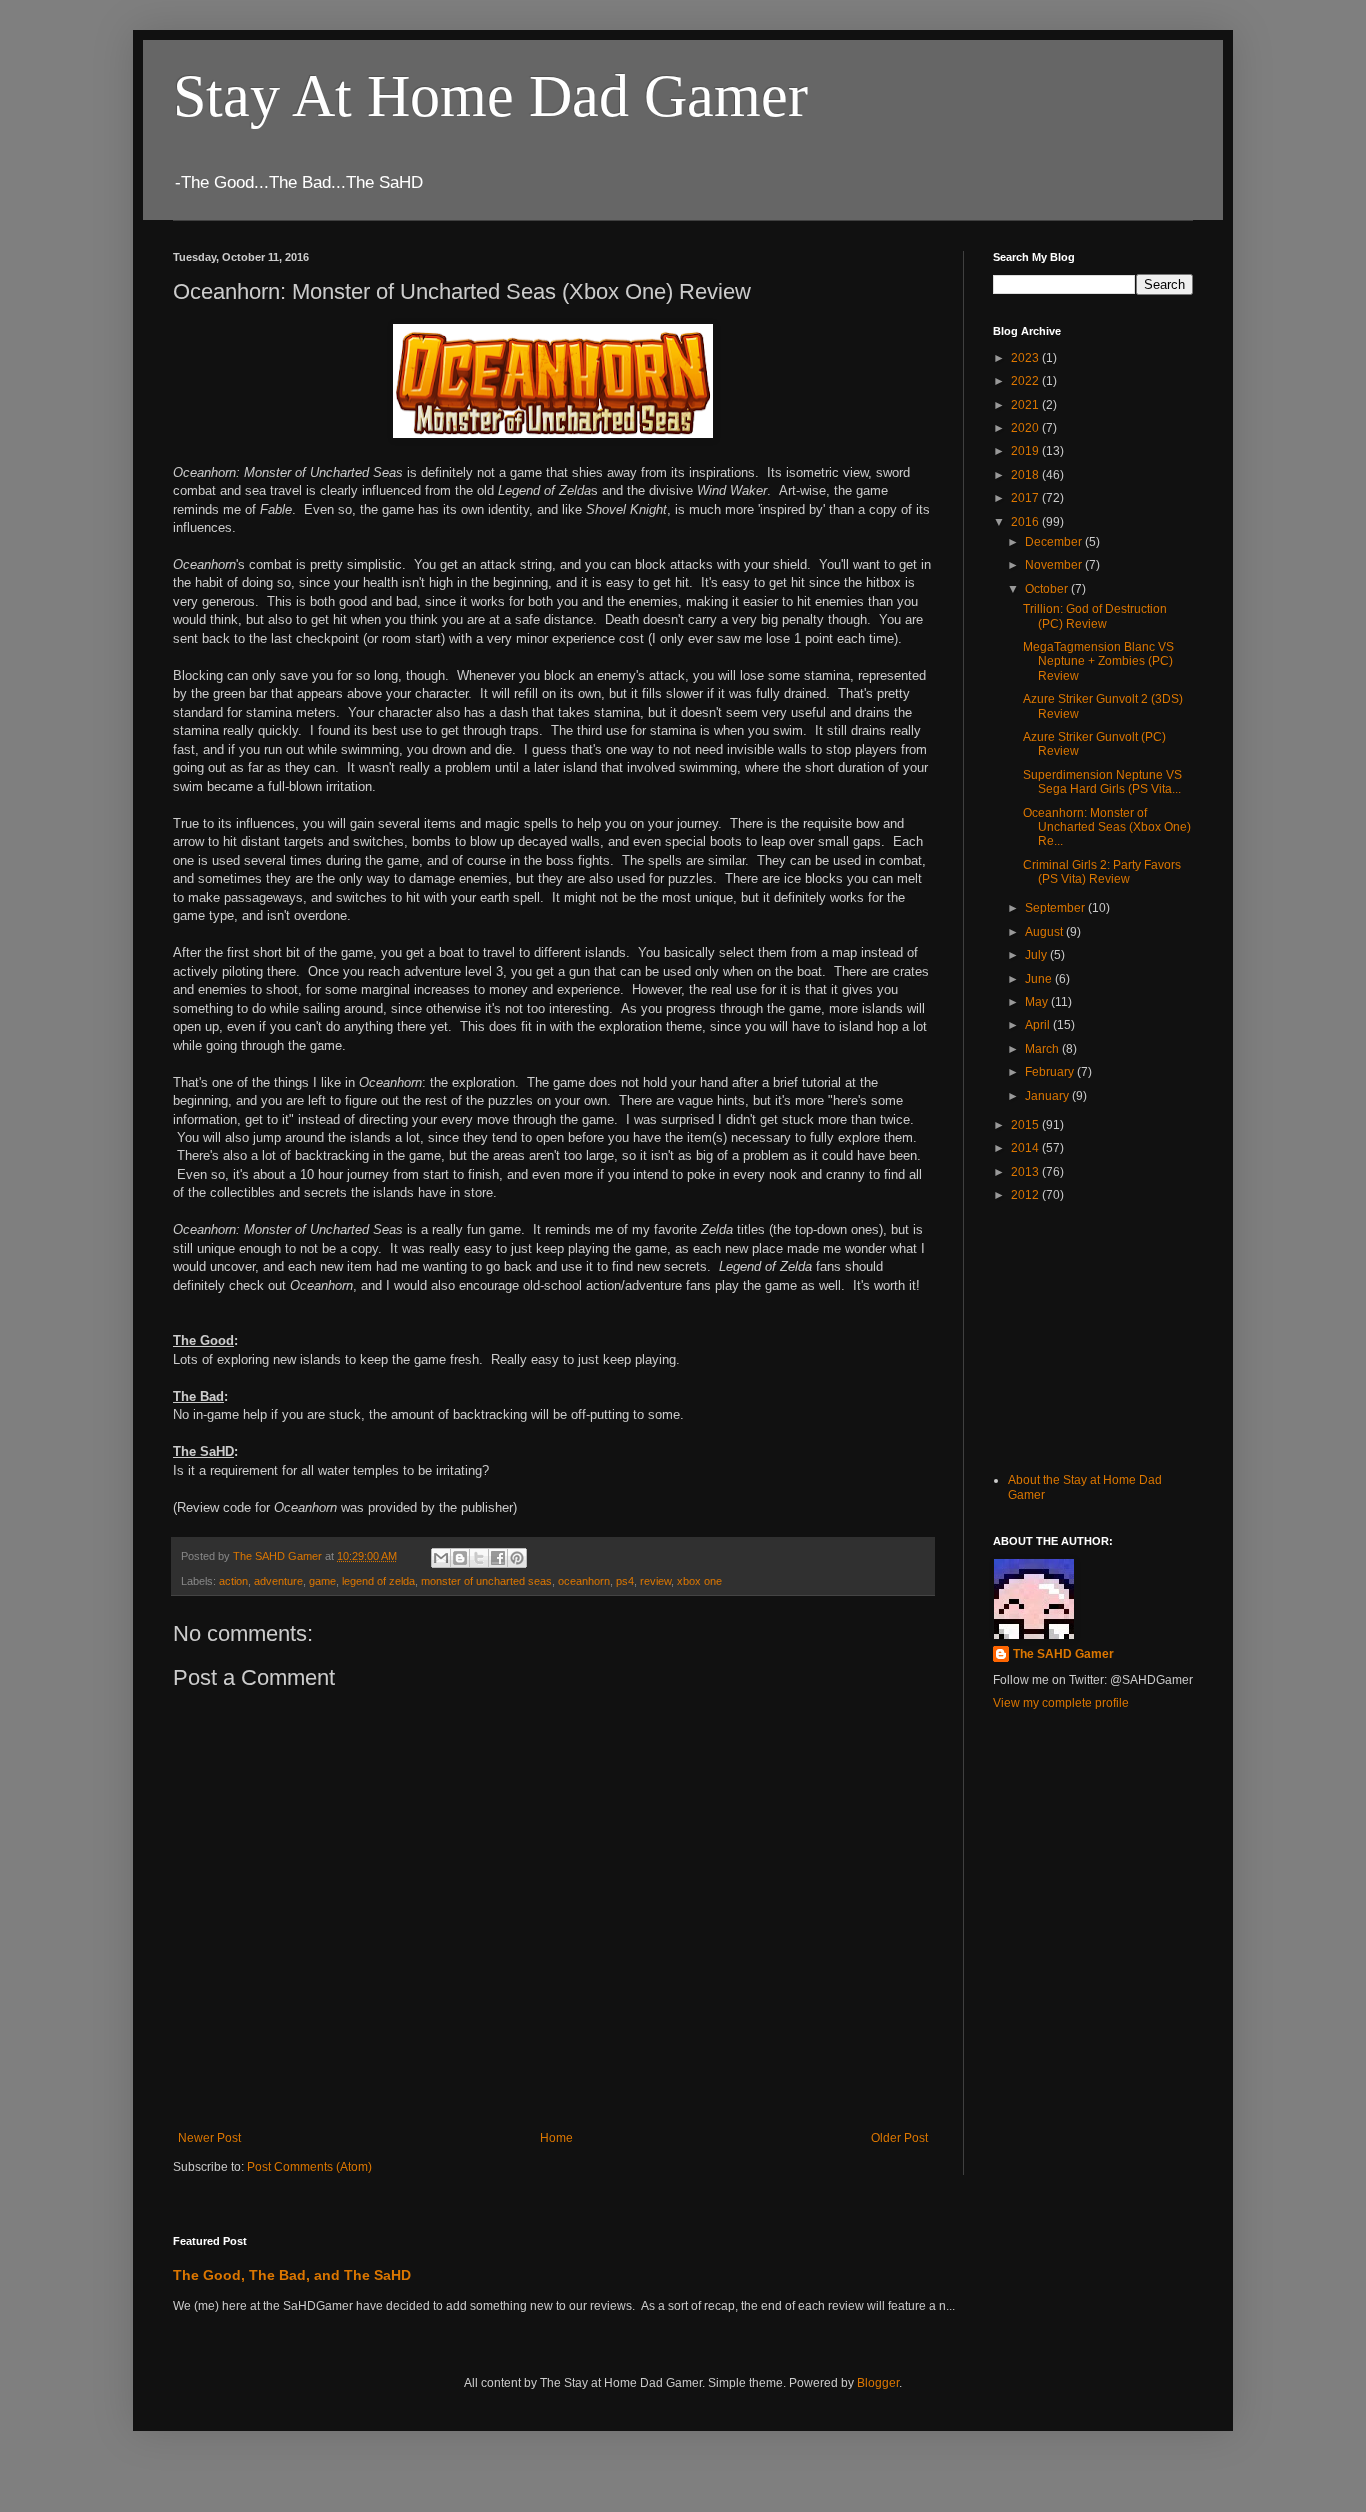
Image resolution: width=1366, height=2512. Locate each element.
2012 (1026, 1195)
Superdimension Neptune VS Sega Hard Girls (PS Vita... (1102, 782)
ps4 (625, 1581)
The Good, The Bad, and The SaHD (292, 2275)
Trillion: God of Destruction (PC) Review (1095, 616)
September (1056, 908)
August (1045, 932)
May (1038, 1002)
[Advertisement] (1093, 1336)
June (1040, 979)
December (1055, 542)
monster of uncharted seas (486, 1581)
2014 (1026, 1148)
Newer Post (209, 2138)
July (1037, 955)
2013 (1026, 1172)
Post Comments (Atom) (309, 2167)
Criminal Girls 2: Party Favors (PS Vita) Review (1102, 872)
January (1048, 1096)
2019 (1026, 451)
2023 (1026, 358)
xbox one (699, 1581)
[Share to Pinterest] (517, 1558)
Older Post (899, 2138)
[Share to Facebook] (498, 1558)
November (1055, 565)
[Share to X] (479, 1558)
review (655, 1581)
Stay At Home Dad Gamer (490, 96)
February (1051, 1072)
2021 (1026, 405)
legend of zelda (378, 1581)
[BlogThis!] (460, 1558)
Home (556, 2138)
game (322, 1581)
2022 (1026, 381)
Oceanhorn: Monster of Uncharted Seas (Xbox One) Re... (1107, 827)
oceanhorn (584, 1581)
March (1043, 1049)
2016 (1026, 522)
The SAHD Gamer (1063, 1654)
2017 (1026, 498)
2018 (1026, 475)
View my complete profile (1061, 1703)
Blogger (878, 2383)
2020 (1026, 428)
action (233, 1581)
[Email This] (441, 1558)
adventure (278, 1581)
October (1048, 589)
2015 (1026, 1125)
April (1039, 1025)
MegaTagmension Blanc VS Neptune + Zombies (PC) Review (1098, 661)
